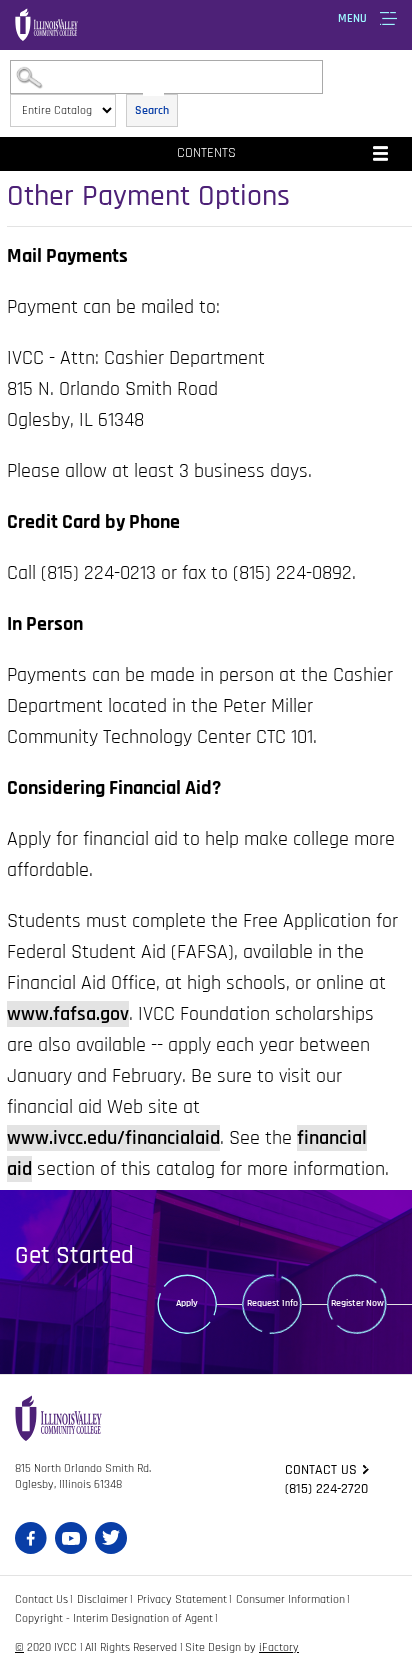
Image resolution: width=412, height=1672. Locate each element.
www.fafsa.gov (68, 1014)
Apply (187, 1303)
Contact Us (41, 1599)
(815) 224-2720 (326, 1489)
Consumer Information (290, 1599)
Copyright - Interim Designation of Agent (114, 1618)
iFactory (279, 1647)
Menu (352, 18)
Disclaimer (102, 1599)
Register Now (357, 1303)
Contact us (321, 1470)
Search (152, 110)
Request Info (272, 1303)
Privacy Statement (182, 1599)
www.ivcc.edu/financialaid (113, 1138)
